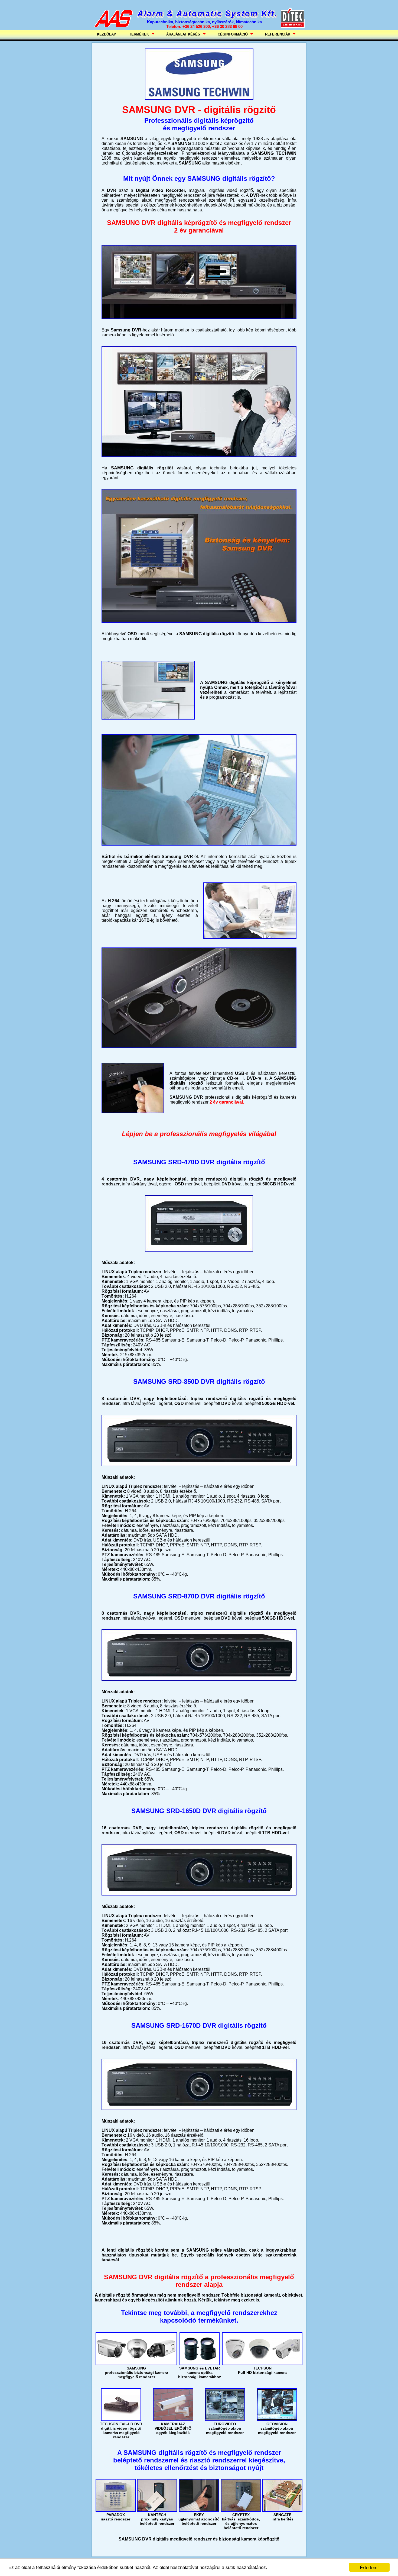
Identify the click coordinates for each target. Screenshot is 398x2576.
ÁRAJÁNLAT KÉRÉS (181, 34)
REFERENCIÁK (276, 34)
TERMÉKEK (137, 34)
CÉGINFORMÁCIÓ (231, 34)
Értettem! (369, 2567)
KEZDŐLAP (107, 34)
